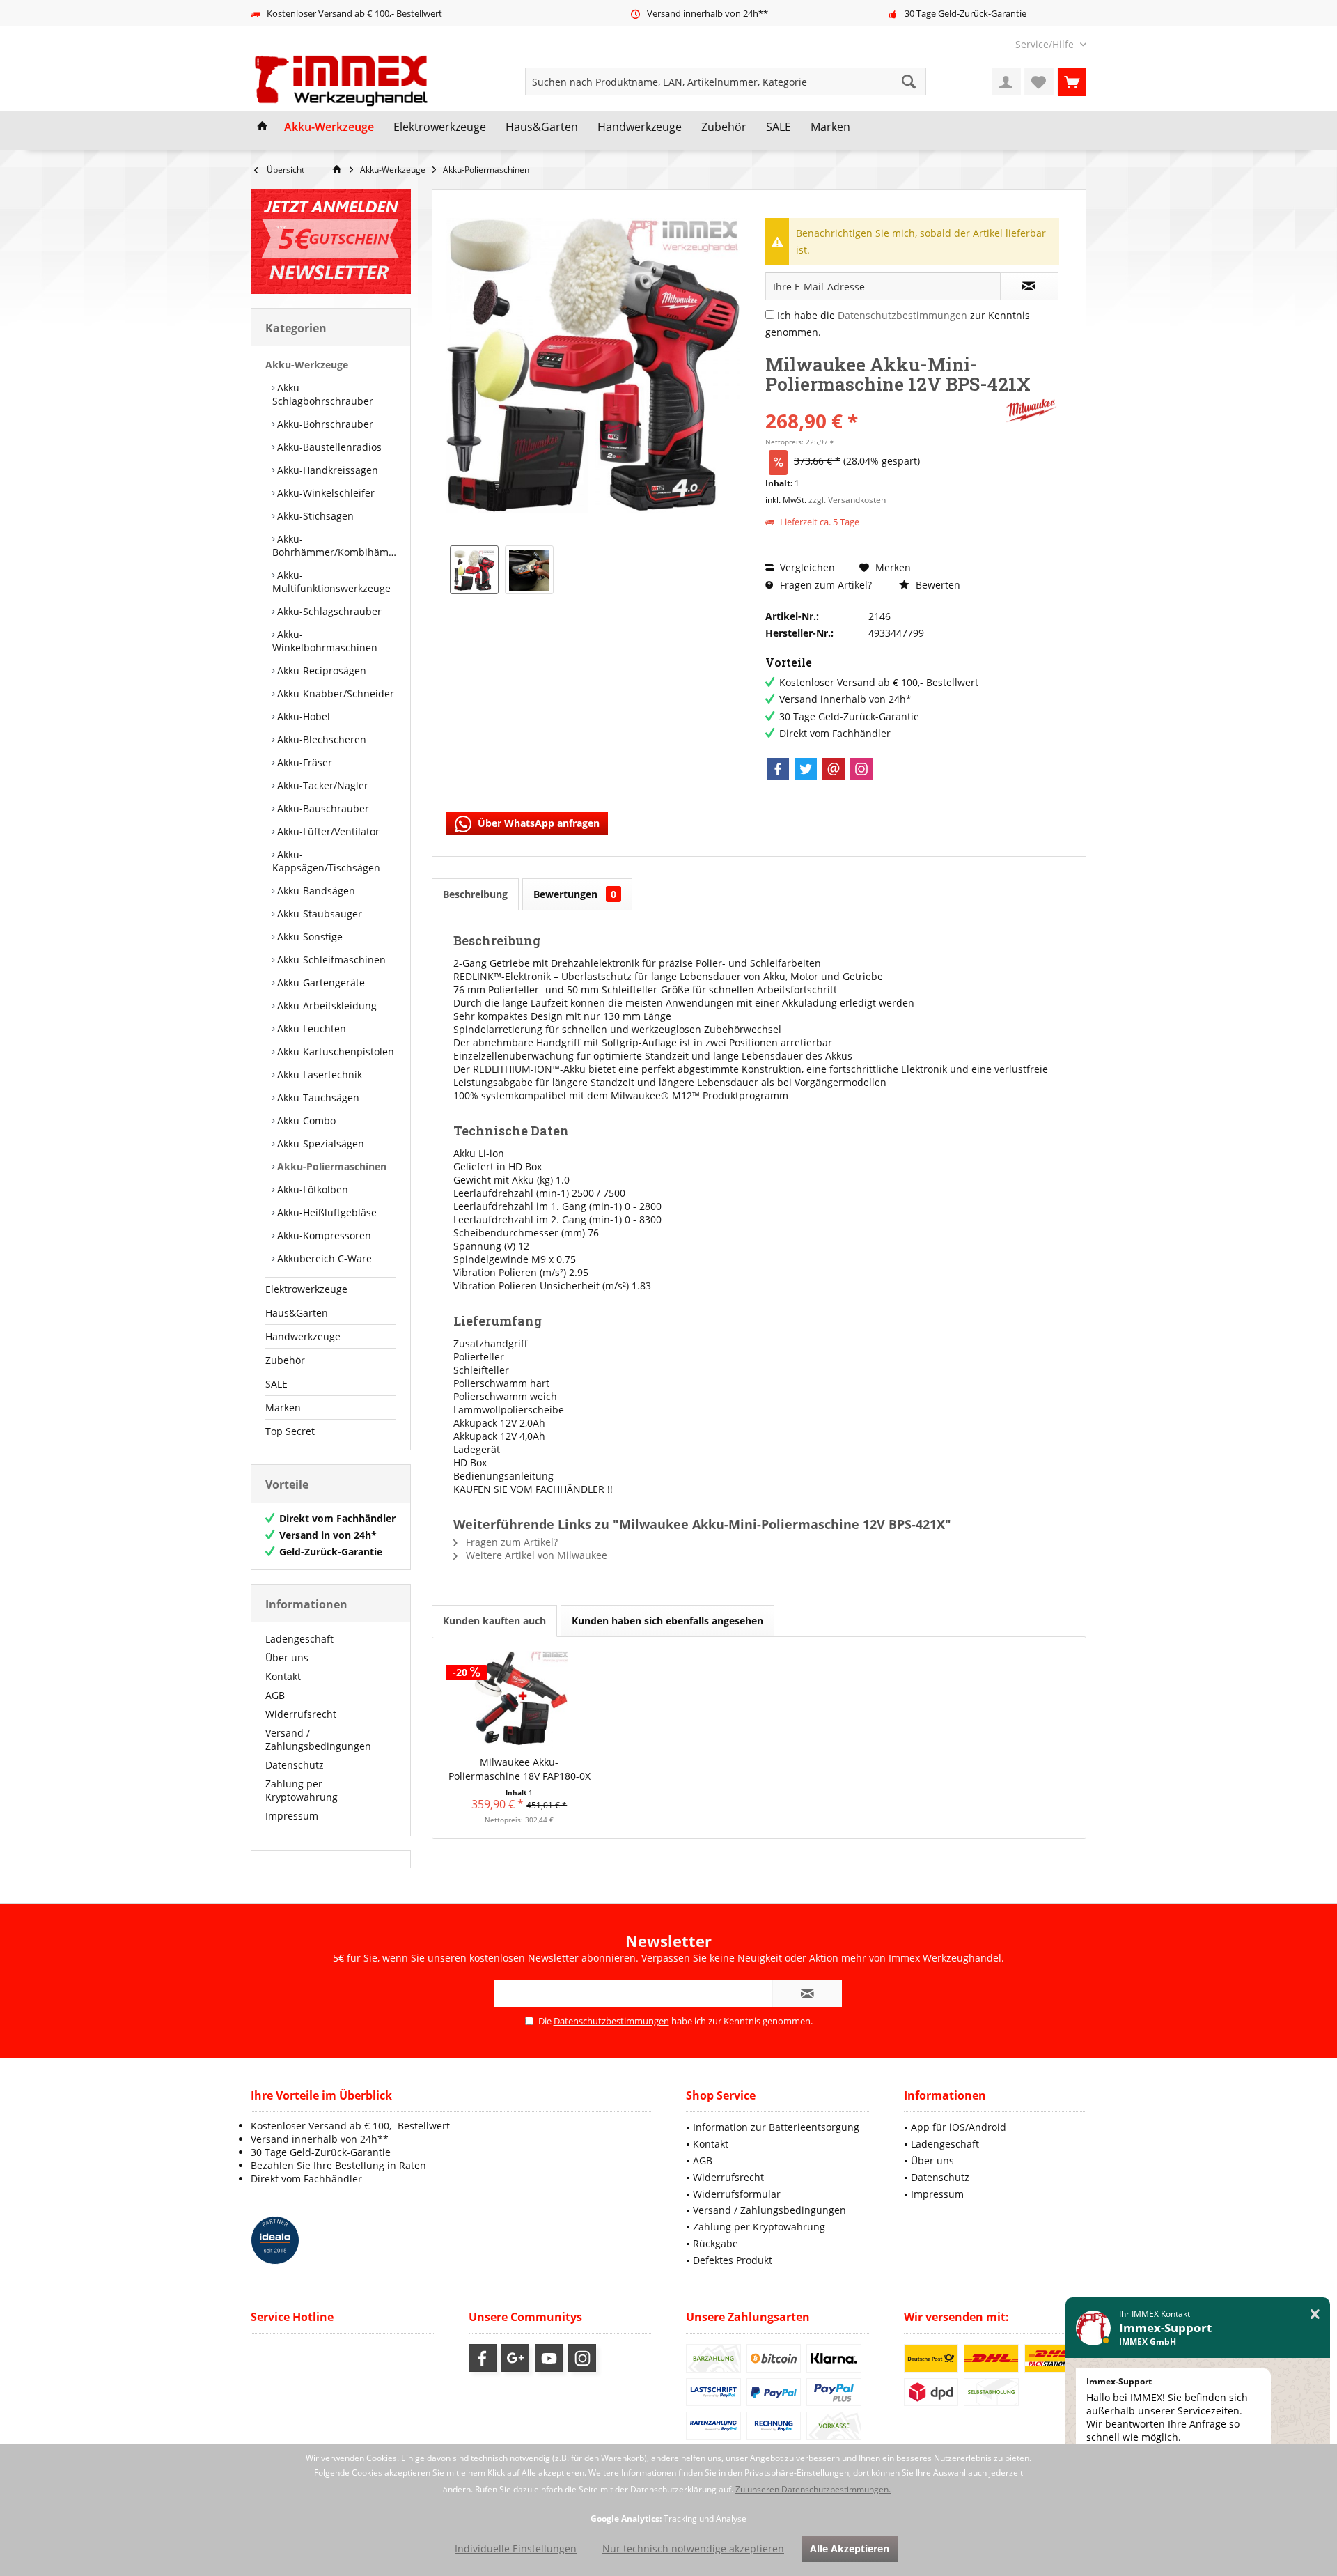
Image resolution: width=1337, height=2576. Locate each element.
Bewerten (937, 585)
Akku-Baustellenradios (328, 447)
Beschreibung (475, 894)
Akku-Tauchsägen (317, 1097)
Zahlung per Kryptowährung (302, 1790)
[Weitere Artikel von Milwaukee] (1031, 411)
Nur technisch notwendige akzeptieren (693, 2548)
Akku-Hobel (302, 716)
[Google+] (515, 2358)
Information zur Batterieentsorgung (776, 2127)
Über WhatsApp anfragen (537, 823)
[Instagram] (861, 769)
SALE (276, 1384)
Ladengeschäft (299, 1639)
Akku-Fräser (303, 762)
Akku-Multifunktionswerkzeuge (331, 582)
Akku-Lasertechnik (318, 1074)
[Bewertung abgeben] (883, 402)
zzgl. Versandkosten (847, 500)
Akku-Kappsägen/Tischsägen (326, 861)
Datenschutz (295, 1765)
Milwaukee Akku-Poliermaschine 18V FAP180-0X (519, 1769)
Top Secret (290, 1431)
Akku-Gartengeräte (320, 983)
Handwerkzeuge (303, 1336)
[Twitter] (806, 769)
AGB (275, 1695)
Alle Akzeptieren (850, 2548)
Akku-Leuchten (310, 1029)
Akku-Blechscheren (320, 739)
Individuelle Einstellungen (516, 2548)
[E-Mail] (834, 769)
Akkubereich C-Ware (323, 1258)
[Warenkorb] (1072, 82)
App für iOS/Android (959, 2127)
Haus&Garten (297, 1313)
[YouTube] (549, 2358)
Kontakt (283, 1676)
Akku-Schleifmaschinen (330, 960)
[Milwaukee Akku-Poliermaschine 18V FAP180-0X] (519, 1700)
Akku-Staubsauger (318, 914)
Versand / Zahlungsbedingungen (318, 1739)
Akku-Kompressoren (323, 1235)
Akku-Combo (305, 1120)
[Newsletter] (331, 242)
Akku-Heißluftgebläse (326, 1212)
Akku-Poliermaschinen (330, 1166)
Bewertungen (575, 894)
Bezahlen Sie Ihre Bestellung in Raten (338, 2165)
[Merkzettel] (1039, 82)
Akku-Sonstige (308, 937)
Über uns (287, 1658)
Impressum (292, 1816)
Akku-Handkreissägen (326, 470)
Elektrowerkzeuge (306, 1289)
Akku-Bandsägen (315, 891)
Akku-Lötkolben (311, 1189)
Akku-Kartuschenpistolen (334, 1052)
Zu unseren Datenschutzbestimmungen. (813, 2489)
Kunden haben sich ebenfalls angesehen (667, 1621)
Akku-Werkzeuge (307, 365)
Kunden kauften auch (494, 1621)
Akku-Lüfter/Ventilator (327, 831)
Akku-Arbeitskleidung (326, 1006)
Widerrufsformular (737, 2194)
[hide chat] (1315, 2314)
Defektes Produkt (733, 2260)
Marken (283, 1407)
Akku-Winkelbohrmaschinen (325, 641)
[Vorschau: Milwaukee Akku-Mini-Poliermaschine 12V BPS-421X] (474, 570)
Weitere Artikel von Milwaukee (535, 1555)
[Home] (263, 127)
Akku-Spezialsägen (319, 1143)
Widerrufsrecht (301, 1714)
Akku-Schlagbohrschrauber (323, 394)
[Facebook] (778, 769)
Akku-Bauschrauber (322, 808)
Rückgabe (716, 2243)
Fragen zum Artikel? (824, 585)
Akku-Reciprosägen (320, 670)
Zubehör (285, 1360)
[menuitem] (1046, 44)
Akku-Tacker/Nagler (321, 785)
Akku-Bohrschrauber (324, 424)
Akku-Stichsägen (314, 516)
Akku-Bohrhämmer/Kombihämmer (334, 545)
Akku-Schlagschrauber (328, 611)
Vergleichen (806, 567)
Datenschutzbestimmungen (902, 315)
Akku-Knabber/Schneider (334, 693)
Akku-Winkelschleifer (325, 493)
